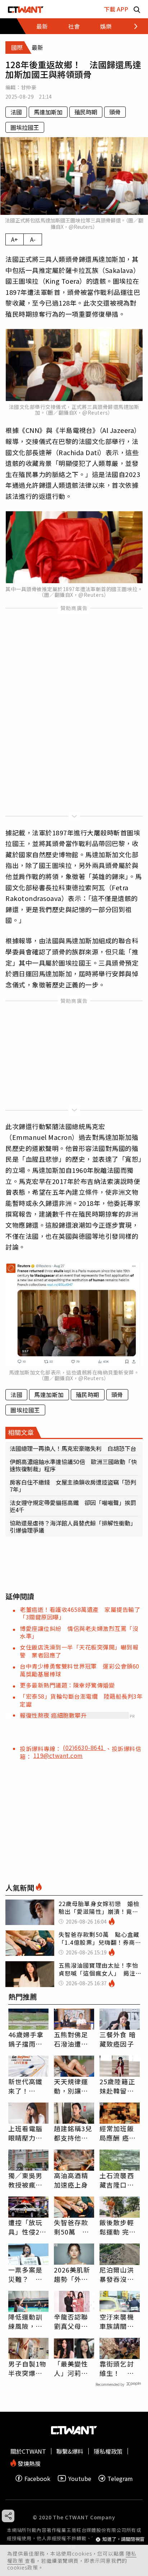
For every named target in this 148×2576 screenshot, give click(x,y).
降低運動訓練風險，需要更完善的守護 (26, 2321)
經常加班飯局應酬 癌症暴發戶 (118, 2133)
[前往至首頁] (26, 9)
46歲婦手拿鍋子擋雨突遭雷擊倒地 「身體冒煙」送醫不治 (28, 2039)
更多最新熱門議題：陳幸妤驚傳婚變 (67, 1685)
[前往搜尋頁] (137, 9)
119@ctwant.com (58, 1755)
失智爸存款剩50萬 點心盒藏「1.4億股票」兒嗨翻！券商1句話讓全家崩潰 (73, 2227)
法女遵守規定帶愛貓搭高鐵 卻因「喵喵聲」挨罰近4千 (73, 1506)
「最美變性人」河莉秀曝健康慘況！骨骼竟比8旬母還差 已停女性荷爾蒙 (74, 2368)
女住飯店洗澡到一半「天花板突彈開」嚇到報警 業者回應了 (79, 1651)
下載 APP (116, 9)
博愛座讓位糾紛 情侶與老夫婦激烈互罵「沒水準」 (79, 1632)
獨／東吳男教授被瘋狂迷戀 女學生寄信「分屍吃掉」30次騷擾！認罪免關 (26, 2180)
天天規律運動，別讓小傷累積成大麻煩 (71, 2086)
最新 (42, 26)
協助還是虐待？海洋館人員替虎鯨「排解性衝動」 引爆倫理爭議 (74, 1527)
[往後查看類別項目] (132, 26)
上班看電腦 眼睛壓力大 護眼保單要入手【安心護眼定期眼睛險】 (26, 2133)
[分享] (8, 2516)
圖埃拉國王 (25, 127)
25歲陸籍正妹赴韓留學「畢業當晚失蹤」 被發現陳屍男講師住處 (119, 2086)
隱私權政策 (108, 2451)
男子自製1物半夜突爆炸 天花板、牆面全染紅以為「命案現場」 (28, 2368)
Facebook (37, 2478)
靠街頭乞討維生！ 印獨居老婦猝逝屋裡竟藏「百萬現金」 (120, 2368)
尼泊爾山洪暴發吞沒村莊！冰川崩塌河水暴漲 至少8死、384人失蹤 (120, 2274)
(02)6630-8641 (84, 1747)
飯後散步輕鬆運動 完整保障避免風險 (118, 2227)
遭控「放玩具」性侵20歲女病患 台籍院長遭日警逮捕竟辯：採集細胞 (26, 2227)
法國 (16, 112)
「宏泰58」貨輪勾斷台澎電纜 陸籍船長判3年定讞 (81, 1700)
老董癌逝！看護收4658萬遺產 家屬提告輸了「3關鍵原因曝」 (80, 1613)
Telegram (120, 2478)
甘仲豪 (29, 87)
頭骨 (115, 112)
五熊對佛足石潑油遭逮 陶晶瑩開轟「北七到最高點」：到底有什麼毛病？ (74, 2039)
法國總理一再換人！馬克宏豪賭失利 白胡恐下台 (74, 1448)
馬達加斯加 (48, 112)
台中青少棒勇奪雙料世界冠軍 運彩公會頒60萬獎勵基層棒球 (80, 1670)
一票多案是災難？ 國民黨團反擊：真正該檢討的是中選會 (26, 2274)
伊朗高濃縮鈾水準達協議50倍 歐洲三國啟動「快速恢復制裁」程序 (73, 1465)
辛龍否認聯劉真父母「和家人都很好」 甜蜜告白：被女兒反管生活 (73, 2321)
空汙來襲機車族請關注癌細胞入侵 (117, 2321)
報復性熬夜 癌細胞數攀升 (53, 1715)
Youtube (80, 2478)
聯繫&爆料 (70, 2451)
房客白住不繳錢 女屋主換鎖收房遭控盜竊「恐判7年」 (73, 1486)
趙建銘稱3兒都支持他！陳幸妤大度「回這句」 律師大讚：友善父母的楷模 (73, 2133)
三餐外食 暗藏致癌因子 (118, 2039)
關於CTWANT (28, 2451)
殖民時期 (86, 112)
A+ (15, 239)
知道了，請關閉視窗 (123, 2539)
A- (33, 239)
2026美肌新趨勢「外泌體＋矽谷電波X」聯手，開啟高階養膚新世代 (73, 2274)
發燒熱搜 (28, 2463)
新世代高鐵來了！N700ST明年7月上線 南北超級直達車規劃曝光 (28, 2086)
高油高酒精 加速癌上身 (71, 2180)
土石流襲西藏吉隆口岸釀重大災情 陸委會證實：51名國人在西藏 (120, 2180)
